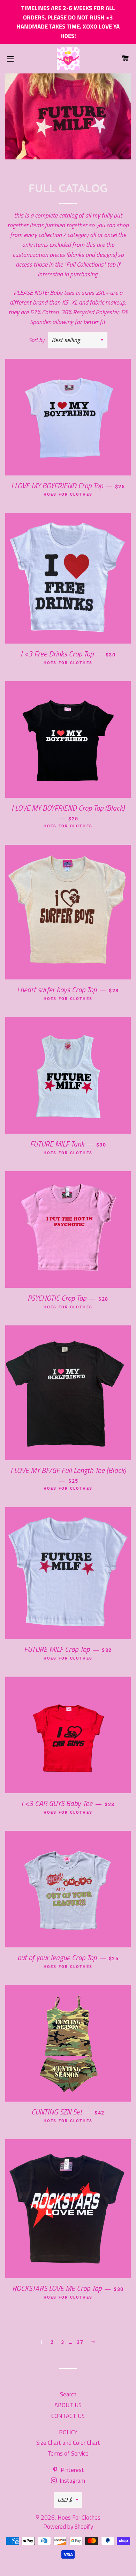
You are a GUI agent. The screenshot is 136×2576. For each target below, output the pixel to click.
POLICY (68, 2432)
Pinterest (72, 2470)
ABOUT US (68, 2405)
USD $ (65, 2500)
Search (68, 2394)
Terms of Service (68, 2453)
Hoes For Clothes (79, 2518)
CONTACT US (68, 2416)
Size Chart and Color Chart (68, 2443)
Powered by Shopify (68, 2527)
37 (80, 2342)
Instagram (72, 2481)
